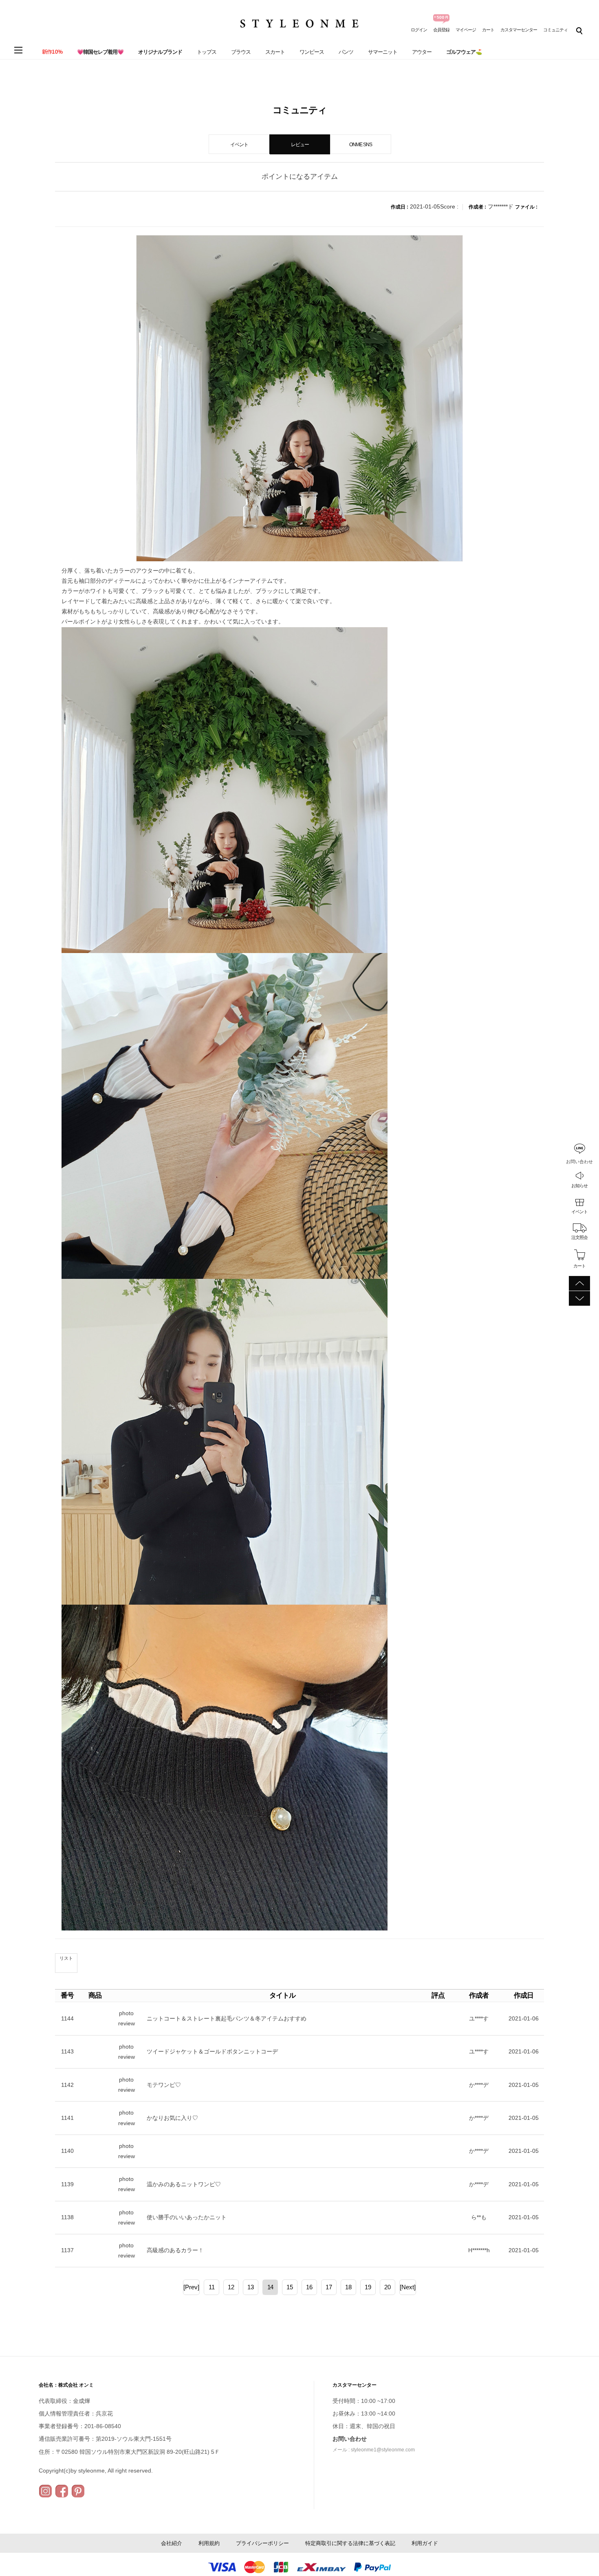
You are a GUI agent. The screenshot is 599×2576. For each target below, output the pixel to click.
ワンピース (312, 52)
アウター (422, 52)
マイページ (466, 30)
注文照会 (579, 1237)
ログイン (419, 30)
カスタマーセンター (519, 30)
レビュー (300, 145)
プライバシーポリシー (262, 2543)
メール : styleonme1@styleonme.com (374, 2450)
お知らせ (579, 1185)
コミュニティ (555, 30)
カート (488, 30)
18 (348, 2287)
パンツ (346, 52)
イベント (579, 1211)
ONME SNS (361, 145)
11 (212, 2287)
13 (251, 2287)
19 (368, 2287)
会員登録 (441, 30)
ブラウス (241, 52)
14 (270, 2287)
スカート (275, 52)
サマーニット (383, 52)
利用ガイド (425, 2543)
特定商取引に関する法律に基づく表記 (350, 2543)
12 (231, 2287)
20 (388, 2287)
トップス (207, 52)
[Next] (408, 2287)
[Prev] (191, 2287)
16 (309, 2287)
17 (329, 2287)
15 (290, 2287)
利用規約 (209, 2543)
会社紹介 (172, 2543)
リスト (66, 1958)
